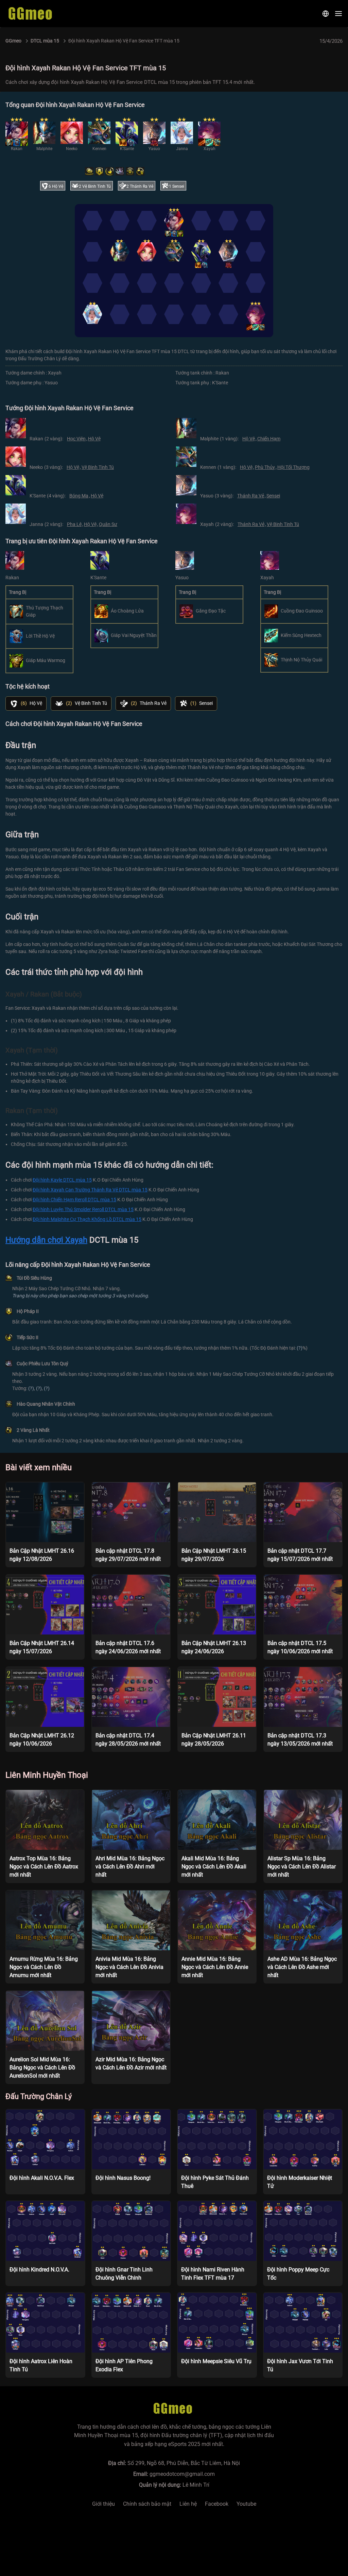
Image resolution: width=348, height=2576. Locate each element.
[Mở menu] (338, 14)
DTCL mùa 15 (45, 41)
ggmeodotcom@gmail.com (182, 2474)
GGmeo (13, 41)
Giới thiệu (103, 2504)
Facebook (217, 2504)
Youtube (246, 2504)
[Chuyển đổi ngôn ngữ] (326, 14)
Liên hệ (188, 2504)
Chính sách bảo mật (147, 2504)
